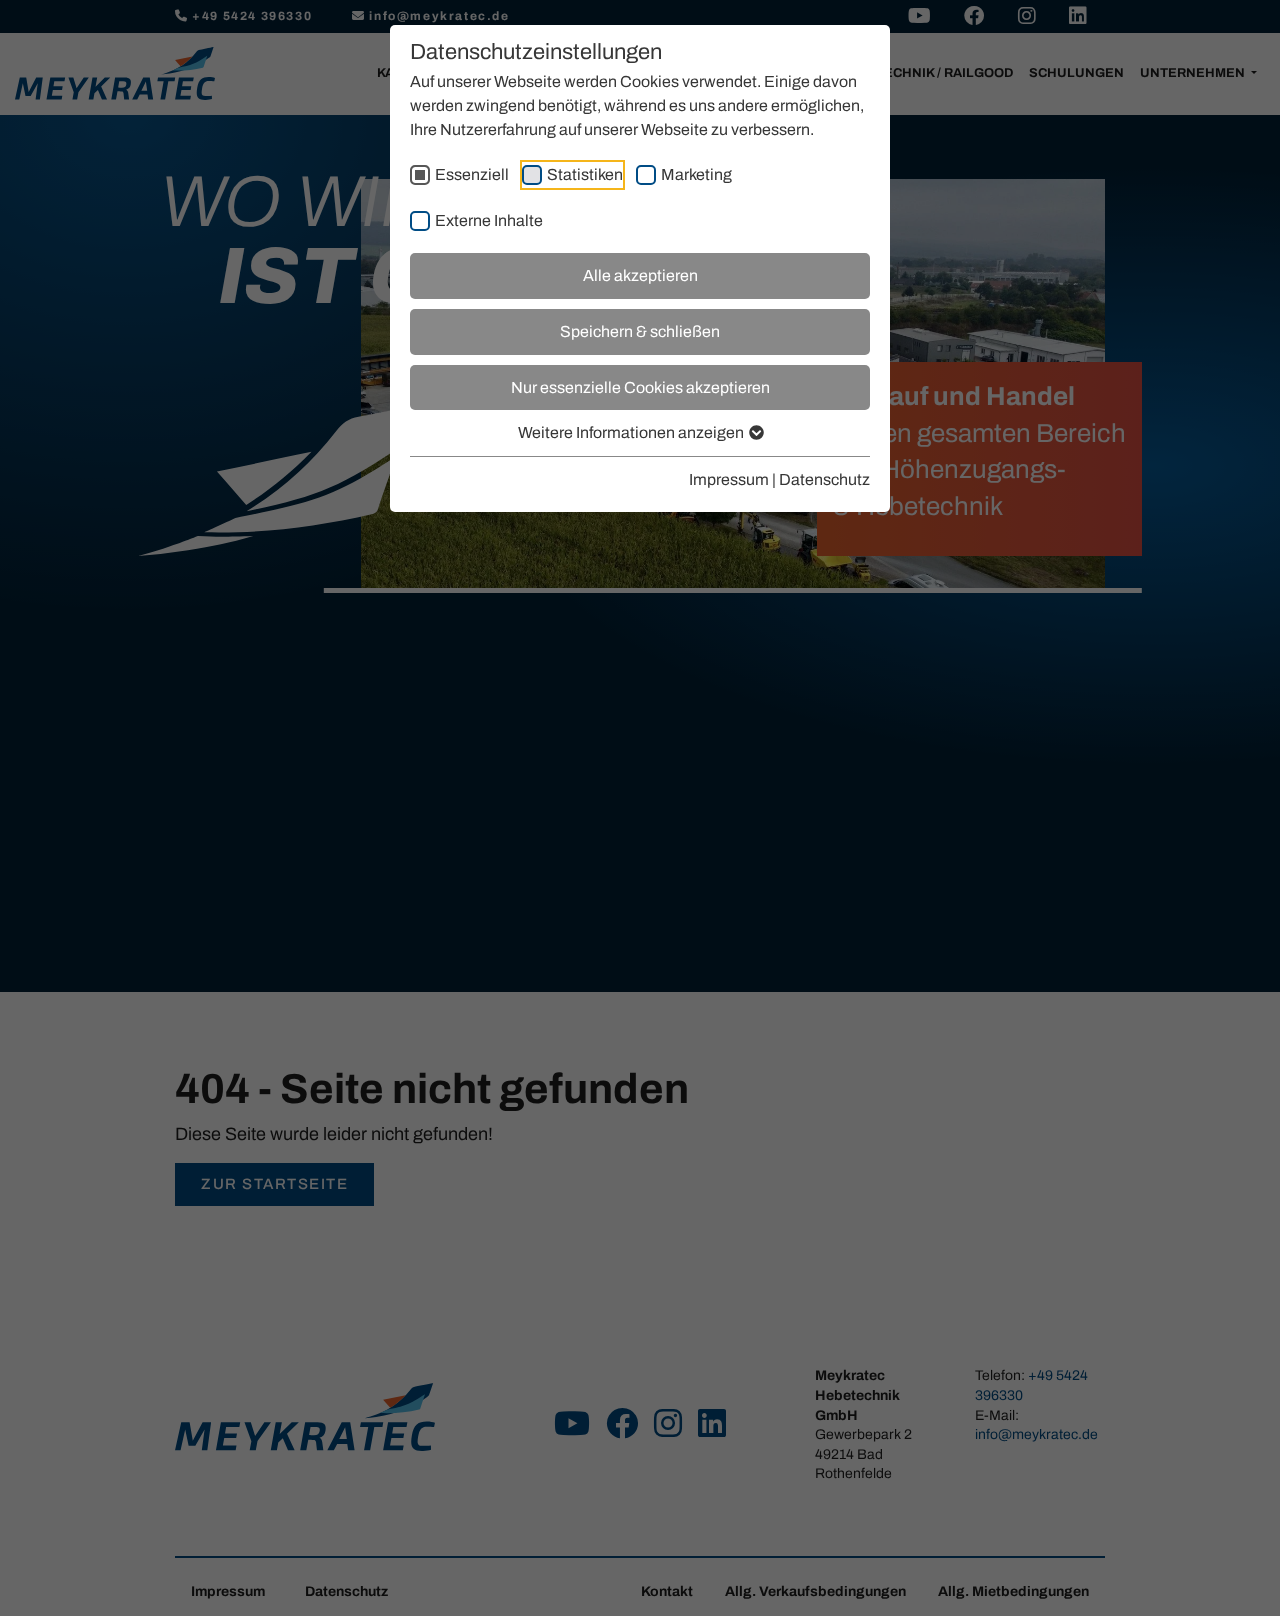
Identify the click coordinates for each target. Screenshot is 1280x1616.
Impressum (729, 479)
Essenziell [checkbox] (472, 174)
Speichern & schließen (640, 331)
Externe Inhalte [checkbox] (489, 220)
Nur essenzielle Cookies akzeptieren (640, 387)
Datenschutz (824, 479)
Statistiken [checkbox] (585, 174)
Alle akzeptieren (640, 275)
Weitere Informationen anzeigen (632, 432)
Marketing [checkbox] (696, 174)
